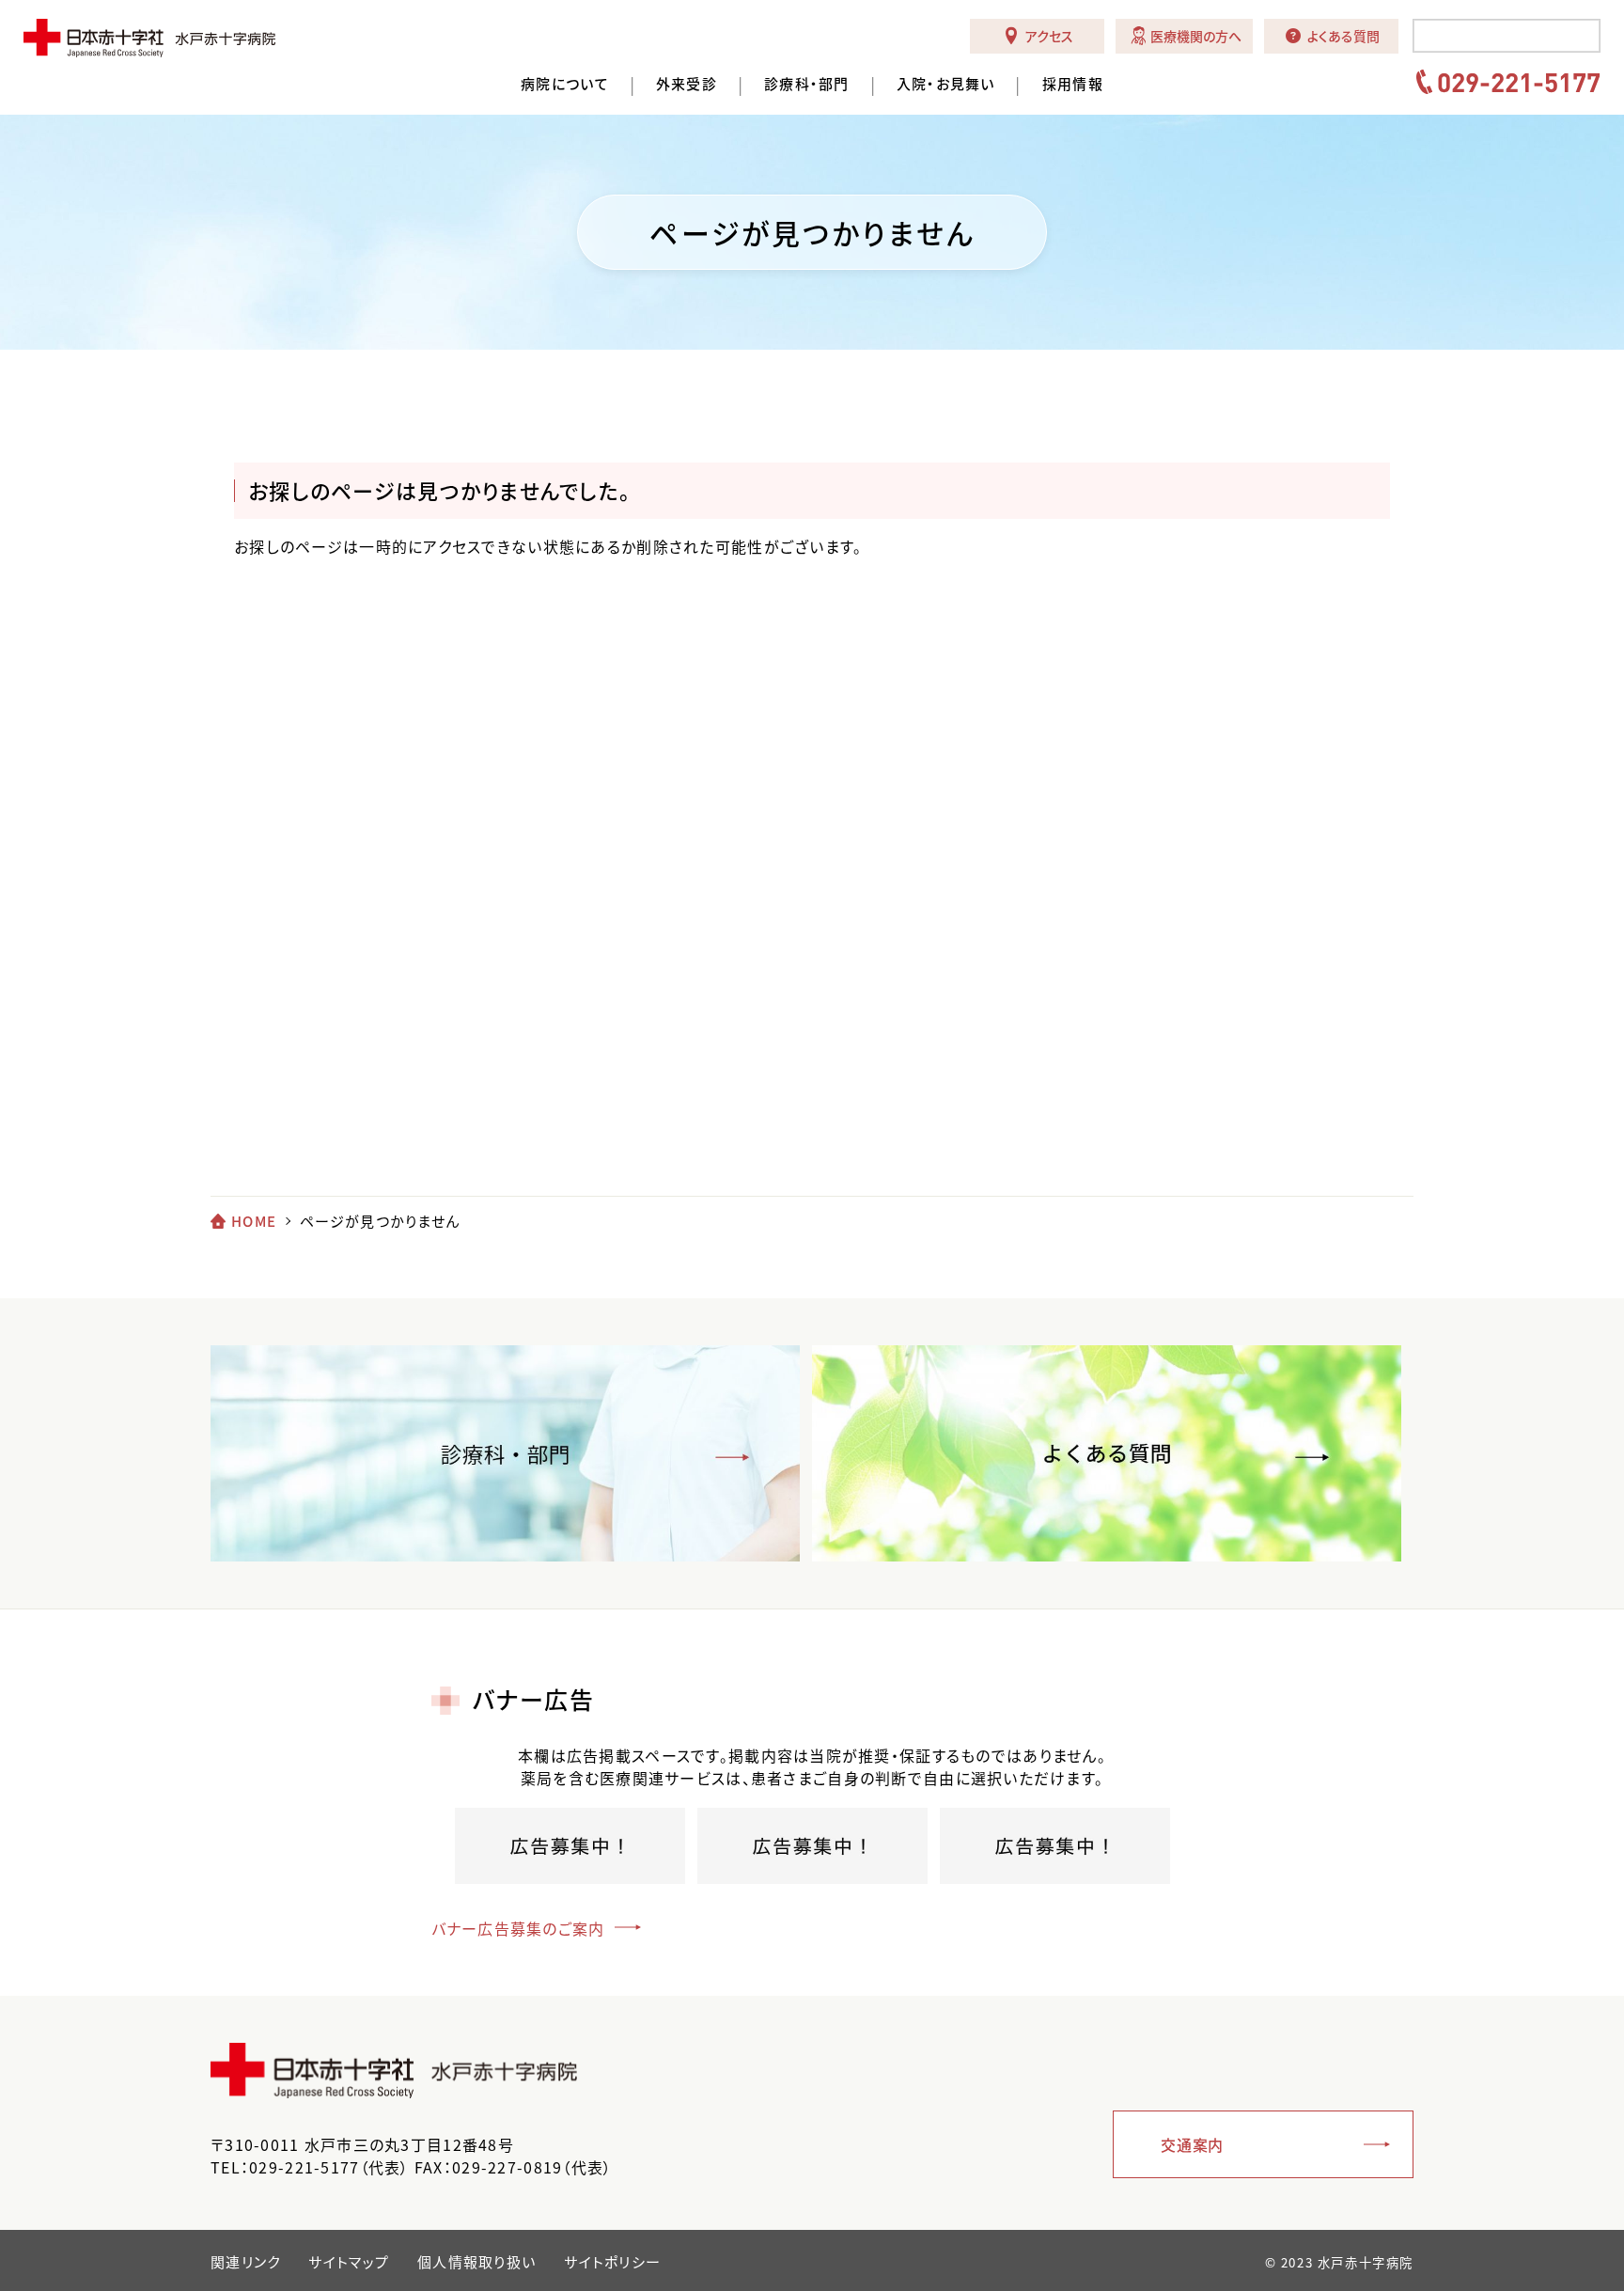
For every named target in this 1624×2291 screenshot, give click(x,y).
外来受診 (687, 84)
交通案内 (1192, 2144)
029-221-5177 (1519, 82)
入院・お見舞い (946, 84)
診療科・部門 (807, 84)
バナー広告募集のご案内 (518, 1928)
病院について (565, 84)
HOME (254, 1221)
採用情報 (1073, 84)
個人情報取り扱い (476, 2262)
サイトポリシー (612, 2262)
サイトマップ (349, 2262)
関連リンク (245, 2262)
